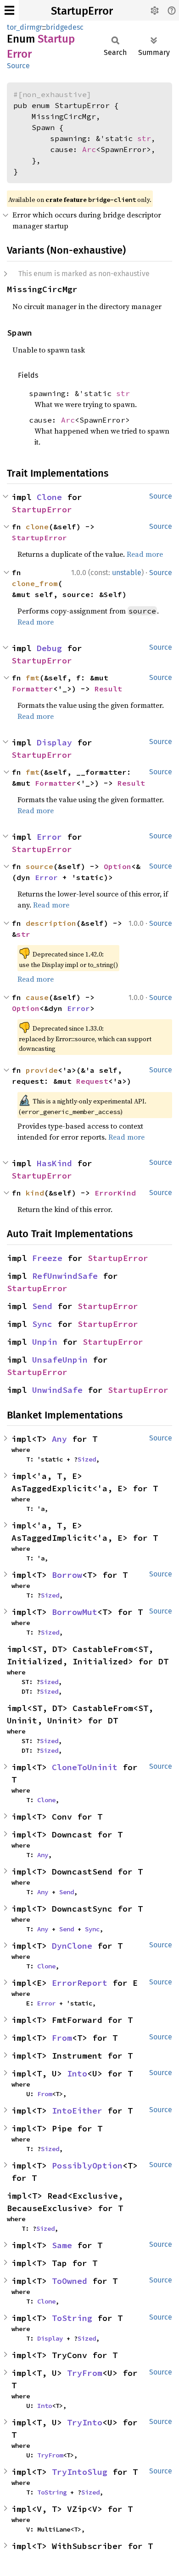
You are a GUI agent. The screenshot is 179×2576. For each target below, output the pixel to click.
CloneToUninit (85, 1767)
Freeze (47, 1258)
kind (35, 1193)
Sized (87, 1459)
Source (18, 66)
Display (54, 742)
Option (117, 866)
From (62, 2038)
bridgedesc (65, 27)
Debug (49, 648)
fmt (33, 678)
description (51, 923)
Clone (49, 497)
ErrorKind (115, 1193)
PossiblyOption (87, 2166)
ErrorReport (80, 1983)
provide (42, 1070)
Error (49, 837)
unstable (127, 573)
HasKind (54, 1163)
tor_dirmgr (25, 27)
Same (62, 2245)
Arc (89, 149)
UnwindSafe (57, 1390)
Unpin (45, 1342)
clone (37, 527)
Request (92, 1081)
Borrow (67, 1575)
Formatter (33, 689)
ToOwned (70, 2281)
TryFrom (85, 2373)
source (39, 866)
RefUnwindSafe (65, 1276)
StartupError (82, 11)
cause (37, 997)
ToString (72, 2318)
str (144, 138)
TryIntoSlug (80, 2472)
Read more (145, 554)
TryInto (85, 2422)
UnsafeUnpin (60, 1360)
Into (77, 2073)
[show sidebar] (9, 10)
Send (42, 1306)
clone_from (35, 583)
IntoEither (77, 2111)
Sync (42, 1324)
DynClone (72, 1946)
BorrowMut (75, 1612)
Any (59, 1439)
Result (108, 689)
